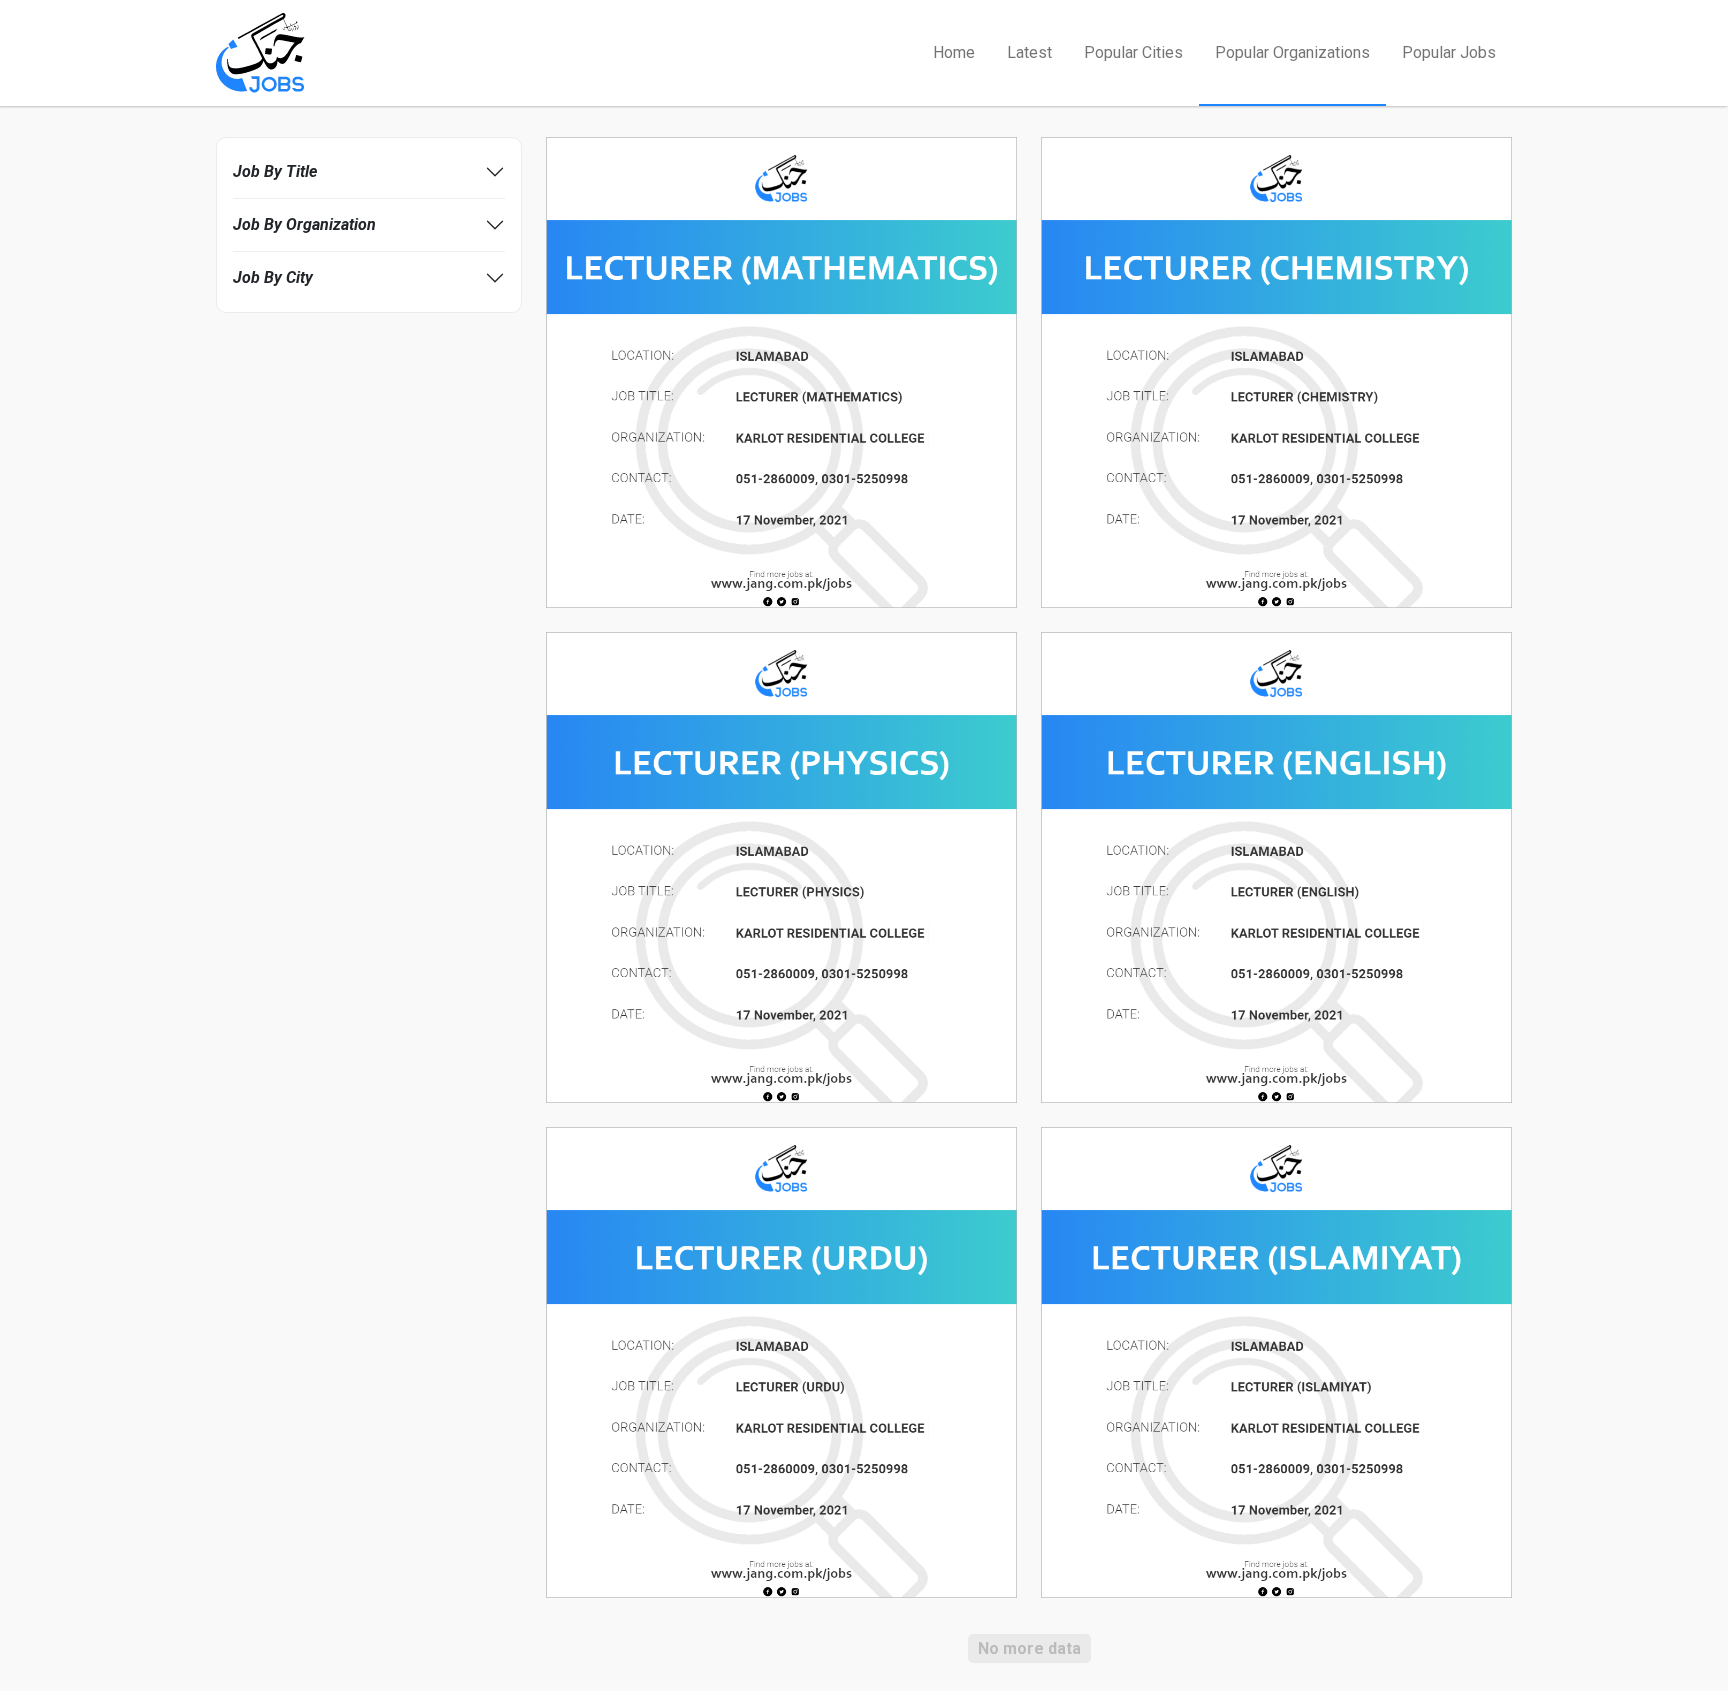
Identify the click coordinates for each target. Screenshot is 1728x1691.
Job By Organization (304, 224)
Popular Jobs (1449, 52)
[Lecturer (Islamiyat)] (1276, 1361)
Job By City (273, 277)
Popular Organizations (1292, 52)
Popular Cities (1133, 52)
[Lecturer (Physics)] (781, 866)
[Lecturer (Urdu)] (781, 1361)
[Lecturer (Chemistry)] (1276, 371)
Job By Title (275, 171)
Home (954, 52)
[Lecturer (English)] (1276, 866)
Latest (1029, 52)
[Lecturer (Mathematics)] (781, 371)
